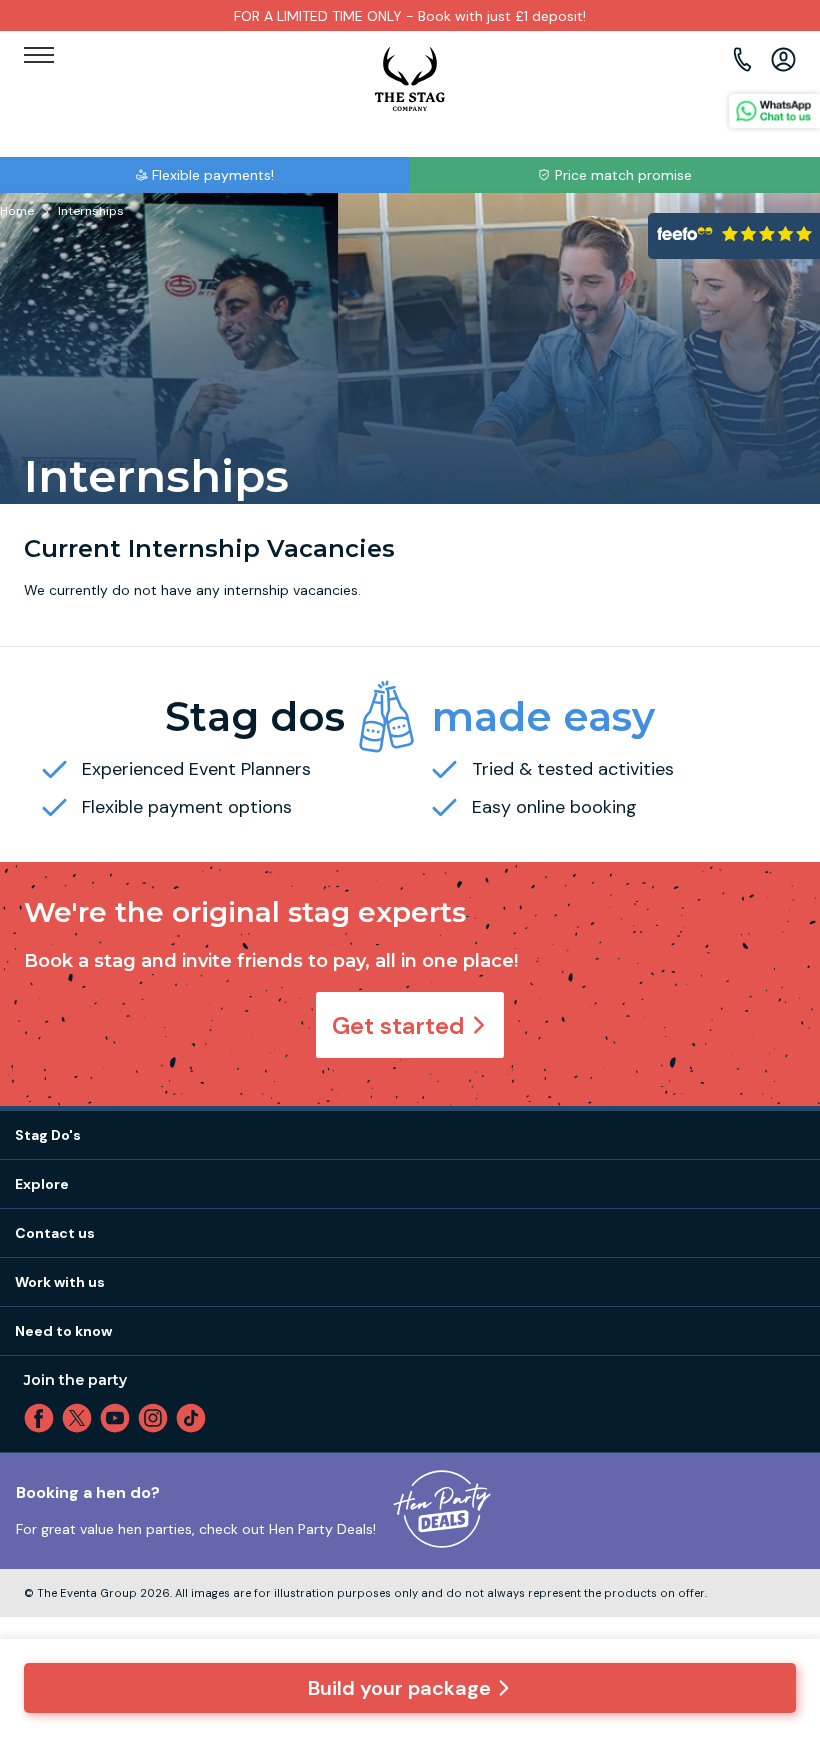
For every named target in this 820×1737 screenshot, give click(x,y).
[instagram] (157, 1418)
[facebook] (43, 1418)
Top (778, 1551)
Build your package (399, 1688)
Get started (398, 1025)
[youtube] (119, 1418)
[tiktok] (195, 1418)
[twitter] (81, 1418)
